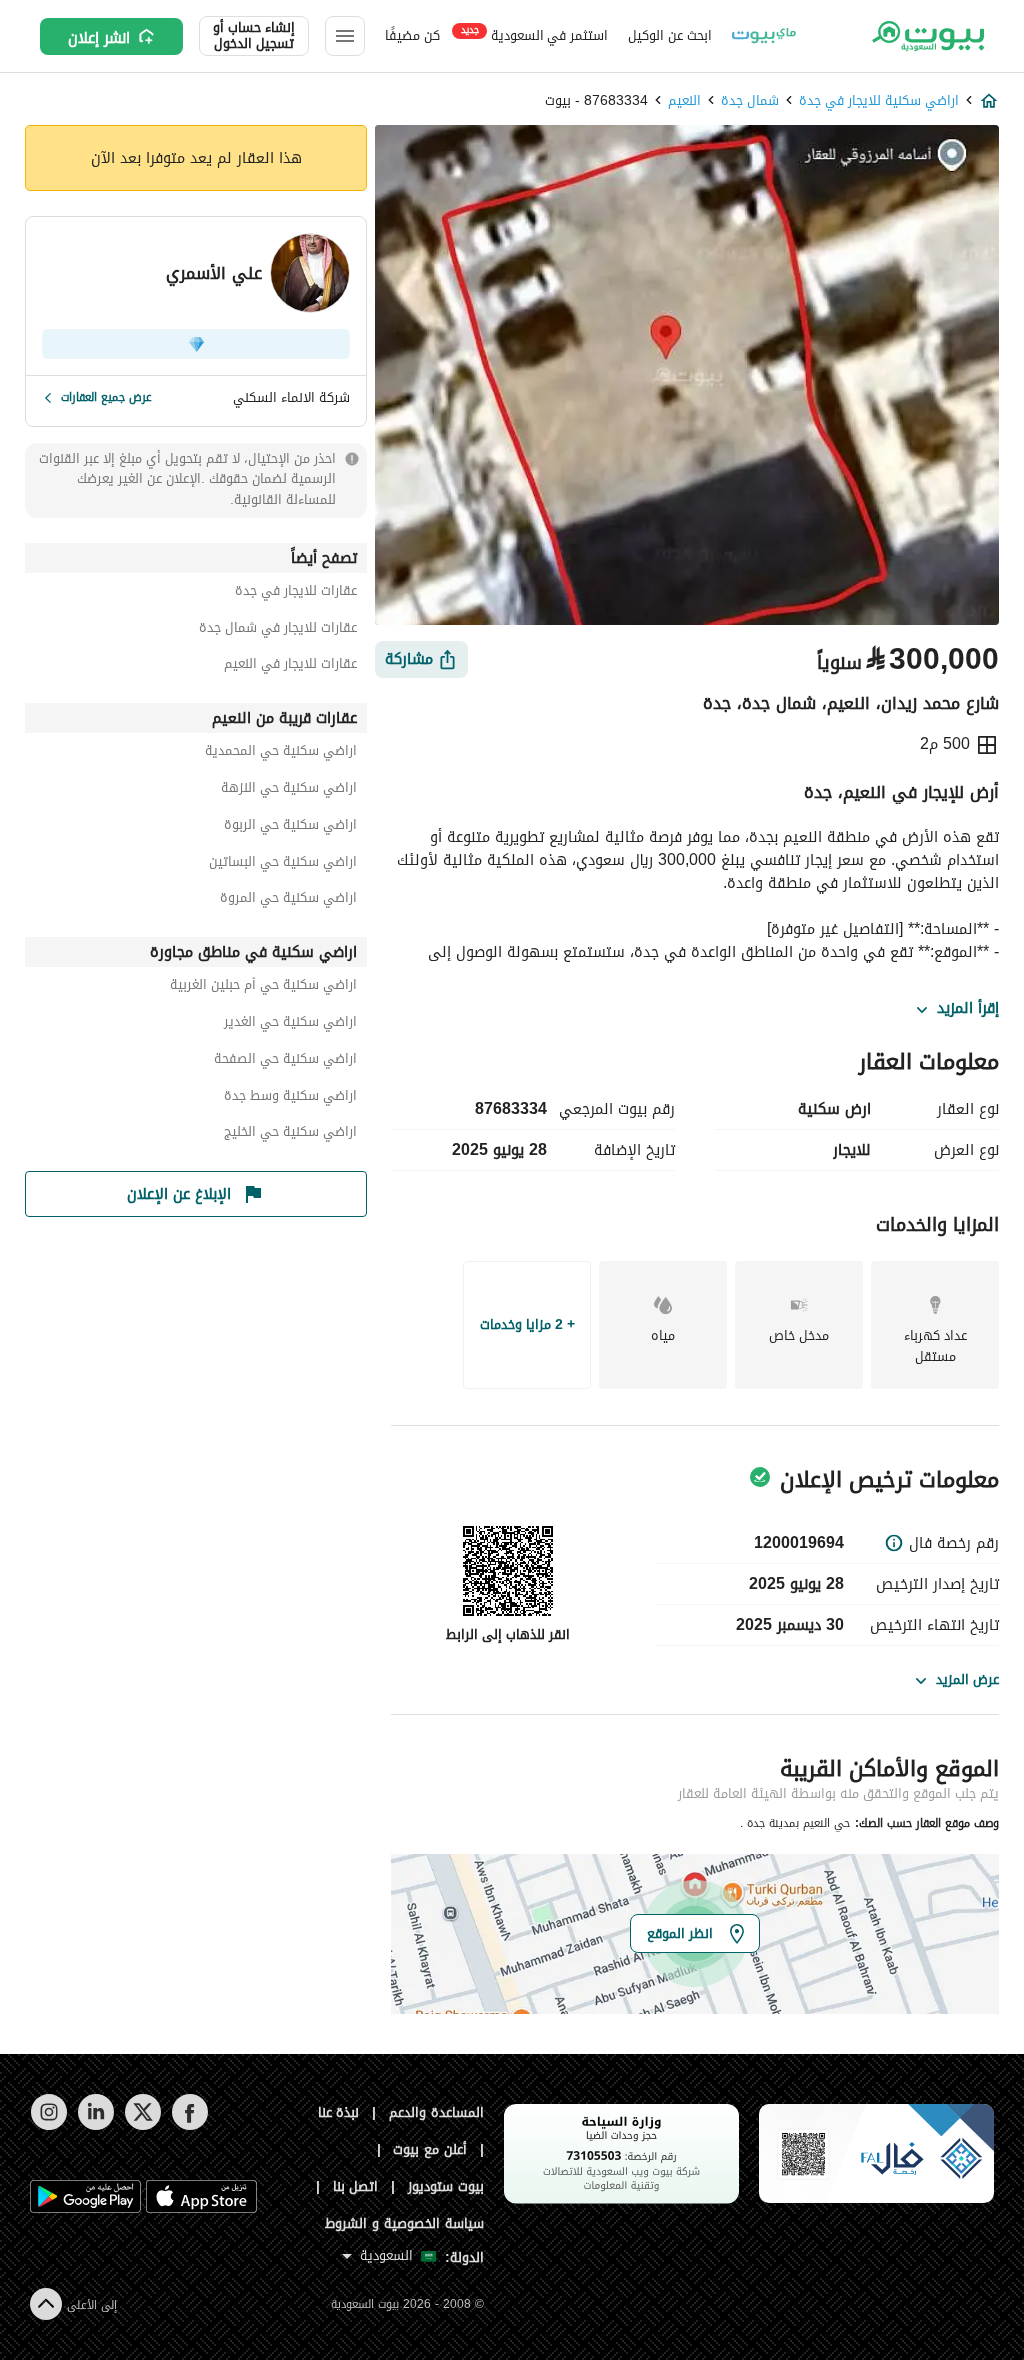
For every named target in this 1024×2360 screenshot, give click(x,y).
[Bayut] (926, 36)
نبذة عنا (339, 2112)
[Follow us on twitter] (142, 2125)
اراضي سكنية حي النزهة (289, 790)
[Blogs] (764, 36)
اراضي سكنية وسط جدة (290, 1098)
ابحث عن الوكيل (669, 35)
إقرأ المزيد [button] (968, 1009)
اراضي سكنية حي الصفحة (285, 1061)
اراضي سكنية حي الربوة (290, 827)
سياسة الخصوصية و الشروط (404, 2223)
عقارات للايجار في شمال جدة (278, 630)
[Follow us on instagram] (48, 2125)
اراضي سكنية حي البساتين (283, 864)
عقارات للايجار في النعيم (290, 666)
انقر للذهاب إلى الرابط (508, 1634)
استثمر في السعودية (534, 34)
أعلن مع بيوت (430, 2149)
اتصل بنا (356, 2186)
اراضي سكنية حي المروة (288, 900)
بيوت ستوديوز (446, 2186)
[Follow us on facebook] (189, 2125)
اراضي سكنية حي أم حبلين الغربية (263, 987)
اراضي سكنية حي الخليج (290, 1134)
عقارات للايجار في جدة (296, 593)
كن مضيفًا (412, 35)
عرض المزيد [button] (967, 1679)
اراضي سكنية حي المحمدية (281, 753)
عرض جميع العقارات (106, 397)
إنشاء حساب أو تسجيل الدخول (254, 36)
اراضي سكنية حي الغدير (290, 1024)
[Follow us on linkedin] (95, 2125)
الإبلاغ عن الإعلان (179, 1194)
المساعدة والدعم (436, 2112)
